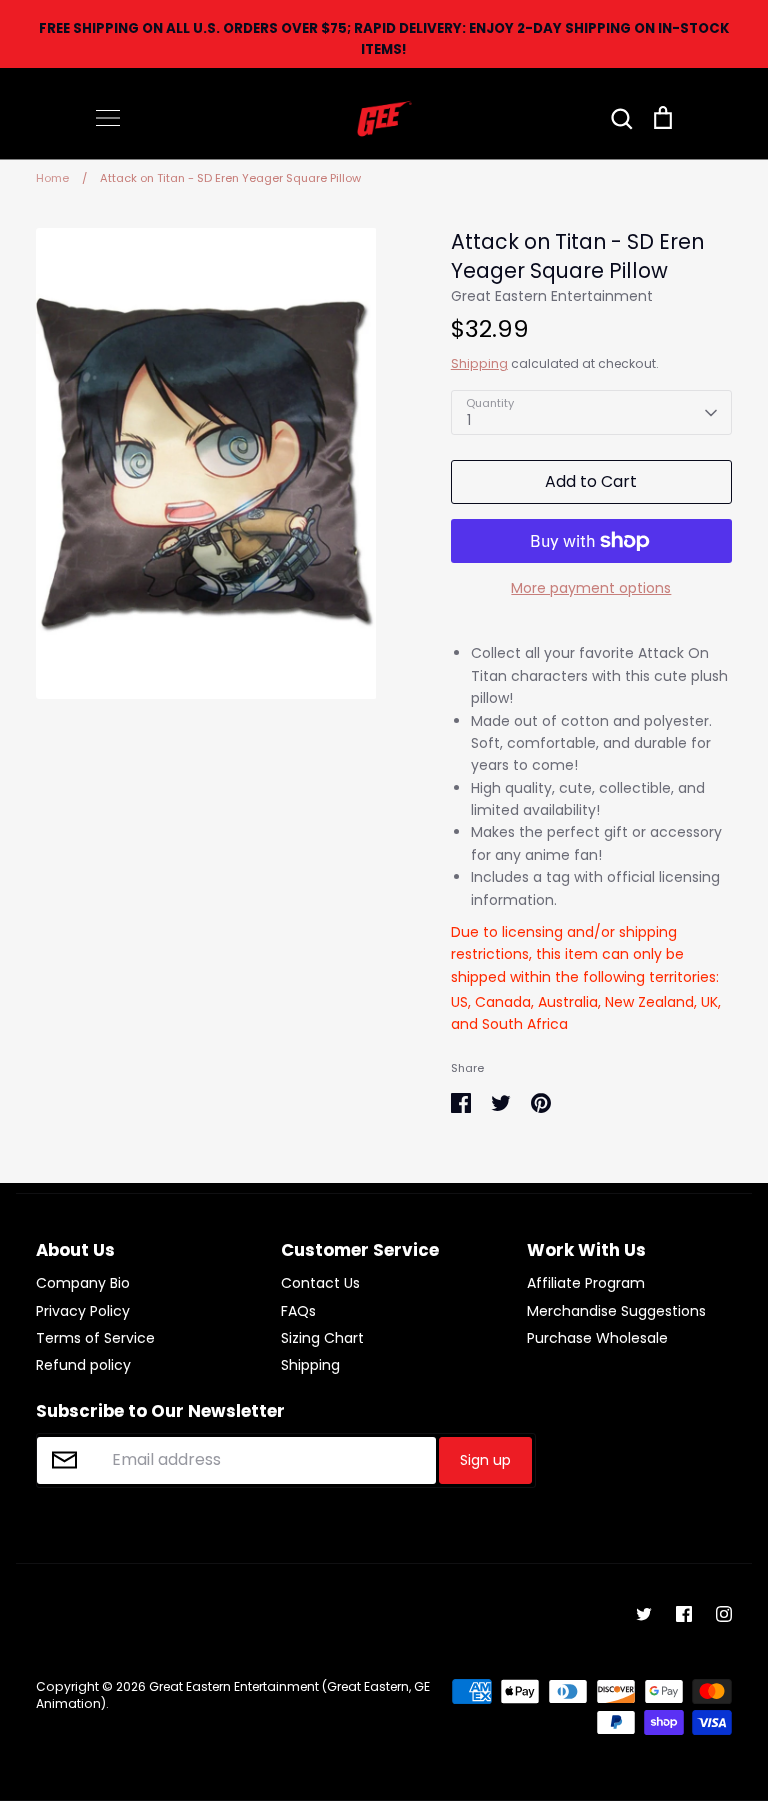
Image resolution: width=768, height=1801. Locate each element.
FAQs (298, 1311)
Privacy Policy (83, 1311)
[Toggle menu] (108, 118)
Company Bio (83, 1283)
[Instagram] (724, 1614)
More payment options (591, 588)
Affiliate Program (586, 1283)
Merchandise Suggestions (616, 1311)
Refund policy (83, 1365)
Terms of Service (95, 1338)
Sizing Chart (322, 1338)
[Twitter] (644, 1614)
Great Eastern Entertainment (552, 296)
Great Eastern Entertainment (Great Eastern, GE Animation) (233, 1695)
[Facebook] (684, 1614)
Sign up (485, 1460)
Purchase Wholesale (597, 1338)
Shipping (479, 363)
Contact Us (320, 1283)
